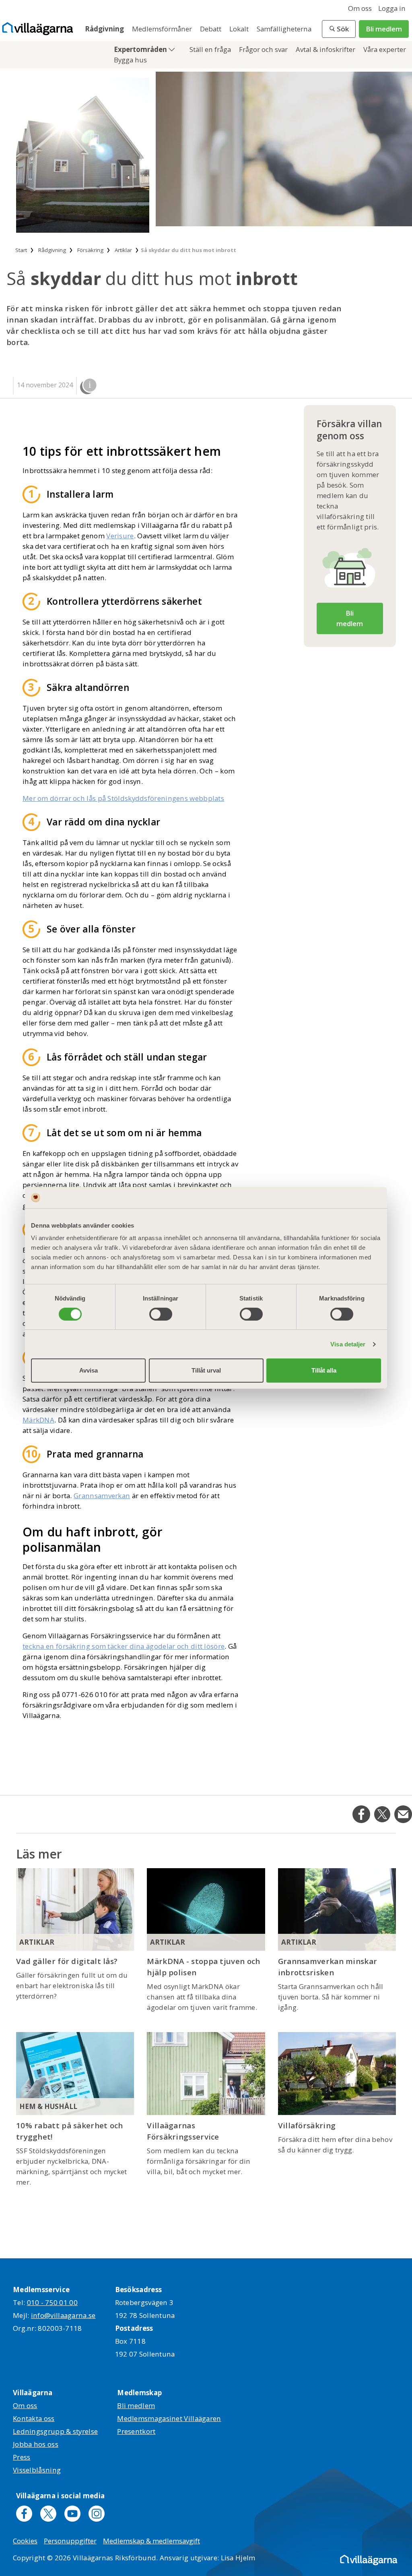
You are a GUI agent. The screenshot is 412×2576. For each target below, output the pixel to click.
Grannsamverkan (102, 1496)
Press (22, 2457)
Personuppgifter (70, 2541)
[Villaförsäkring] (337, 2073)
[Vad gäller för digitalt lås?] (75, 1909)
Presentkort (136, 2431)
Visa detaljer (348, 1344)
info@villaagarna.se (63, 2315)
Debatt (211, 29)
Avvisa (89, 1370)
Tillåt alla (324, 1370)
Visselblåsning (37, 2470)
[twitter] (48, 2514)
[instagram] (97, 2514)
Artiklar (37, 1942)
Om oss (360, 8)
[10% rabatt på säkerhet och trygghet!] (75, 2073)
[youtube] (72, 2514)
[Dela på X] (382, 1814)
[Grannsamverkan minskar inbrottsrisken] (337, 1909)
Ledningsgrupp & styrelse (55, 2431)
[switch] (161, 1314)
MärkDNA (38, 1420)
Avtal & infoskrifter (326, 49)
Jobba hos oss (36, 2444)
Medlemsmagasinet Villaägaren (169, 2418)
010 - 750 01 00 (53, 2302)
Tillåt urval (206, 1370)
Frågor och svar (264, 49)
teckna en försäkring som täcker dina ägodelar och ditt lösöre (124, 1646)
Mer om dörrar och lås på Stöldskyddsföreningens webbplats (123, 798)
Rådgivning (105, 29)
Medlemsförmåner (163, 29)
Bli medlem (384, 29)
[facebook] (24, 2514)
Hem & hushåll (48, 2106)
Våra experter (385, 49)
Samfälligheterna (284, 29)
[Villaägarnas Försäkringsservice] (206, 2073)
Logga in (392, 8)
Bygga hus (130, 60)
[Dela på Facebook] (361, 1814)
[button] (339, 29)
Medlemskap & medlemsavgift (151, 2541)
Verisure (120, 536)
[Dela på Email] (403, 1814)
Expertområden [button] (141, 49)
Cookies (25, 2541)
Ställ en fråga (211, 49)
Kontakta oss (34, 2418)
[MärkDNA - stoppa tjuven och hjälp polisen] (206, 1909)
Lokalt (240, 29)
